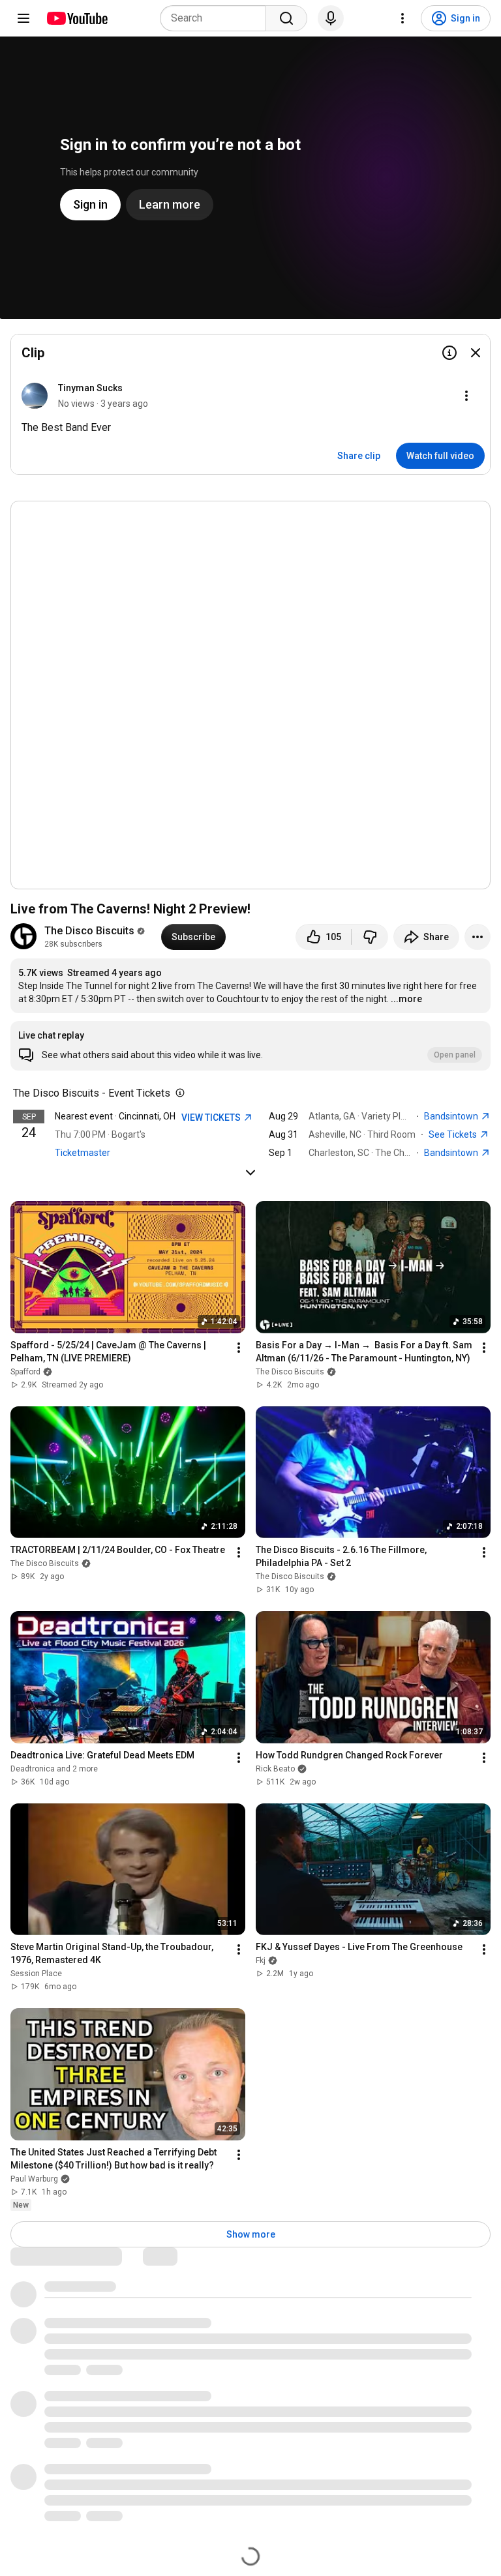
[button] (250, 1046)
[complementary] (177, 1093)
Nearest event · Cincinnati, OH (115, 1116)
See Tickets (454, 1134)
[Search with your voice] (331, 18)
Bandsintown (452, 1116)
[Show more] (250, 1172)
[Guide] (23, 18)
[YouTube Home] (77, 18)
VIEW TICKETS (212, 1118)
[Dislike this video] (370, 937)
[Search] (286, 18)
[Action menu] (466, 396)
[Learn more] (449, 353)
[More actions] (478, 937)
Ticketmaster (83, 1153)
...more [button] (406, 999)
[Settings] (402, 18)
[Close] (476, 353)
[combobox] (217, 18)
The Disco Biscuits (89, 931)
